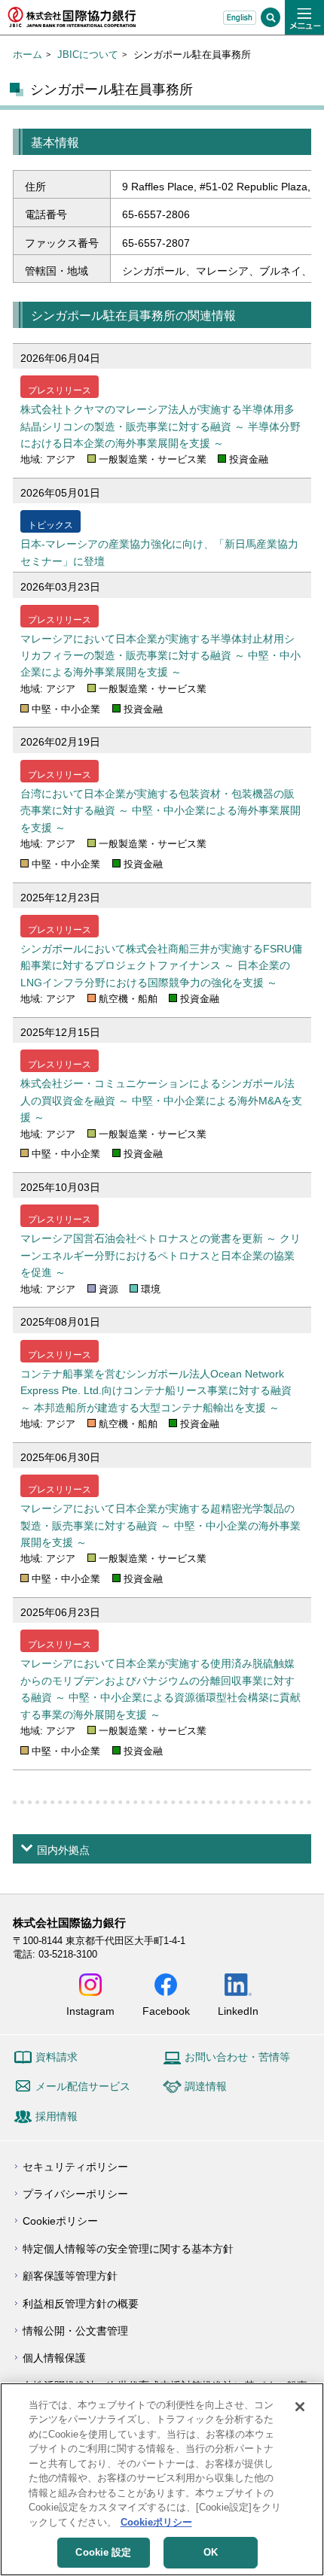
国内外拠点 (63, 1850)
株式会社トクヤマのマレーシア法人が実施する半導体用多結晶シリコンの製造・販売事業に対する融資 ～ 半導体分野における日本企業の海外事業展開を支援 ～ (160, 426)
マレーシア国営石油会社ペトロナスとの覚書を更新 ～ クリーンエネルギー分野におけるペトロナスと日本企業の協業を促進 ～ (160, 1255)
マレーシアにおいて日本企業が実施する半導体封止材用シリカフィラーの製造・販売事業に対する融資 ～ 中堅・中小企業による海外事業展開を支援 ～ (160, 656)
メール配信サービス (83, 2086)
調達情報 (206, 2086)
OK (211, 2552)
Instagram (90, 2011)
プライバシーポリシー (75, 2194)
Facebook (166, 2011)
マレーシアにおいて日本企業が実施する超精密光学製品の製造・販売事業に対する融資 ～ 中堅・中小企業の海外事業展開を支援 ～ (160, 1525)
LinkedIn (238, 2011)
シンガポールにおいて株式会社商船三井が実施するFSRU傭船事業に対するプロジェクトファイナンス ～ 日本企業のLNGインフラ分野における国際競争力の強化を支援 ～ (161, 966)
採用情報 (57, 2116)
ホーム (28, 55)
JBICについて (88, 55)
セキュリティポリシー (75, 2167)
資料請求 (57, 2057)
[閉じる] (300, 2407)
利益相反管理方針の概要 (81, 2304)
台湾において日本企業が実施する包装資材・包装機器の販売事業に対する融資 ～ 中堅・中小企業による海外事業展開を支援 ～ (160, 811)
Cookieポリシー (60, 2221)
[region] (162, 2479)
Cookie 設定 (103, 2552)
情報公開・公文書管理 (75, 2331)
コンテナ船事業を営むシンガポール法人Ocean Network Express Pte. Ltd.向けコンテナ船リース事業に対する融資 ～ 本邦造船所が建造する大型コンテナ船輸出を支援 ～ (156, 1391)
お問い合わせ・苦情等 (237, 2057)
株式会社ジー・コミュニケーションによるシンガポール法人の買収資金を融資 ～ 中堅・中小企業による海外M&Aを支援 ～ (161, 1100)
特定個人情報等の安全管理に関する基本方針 (128, 2249)
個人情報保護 (54, 2358)
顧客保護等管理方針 (70, 2276)
